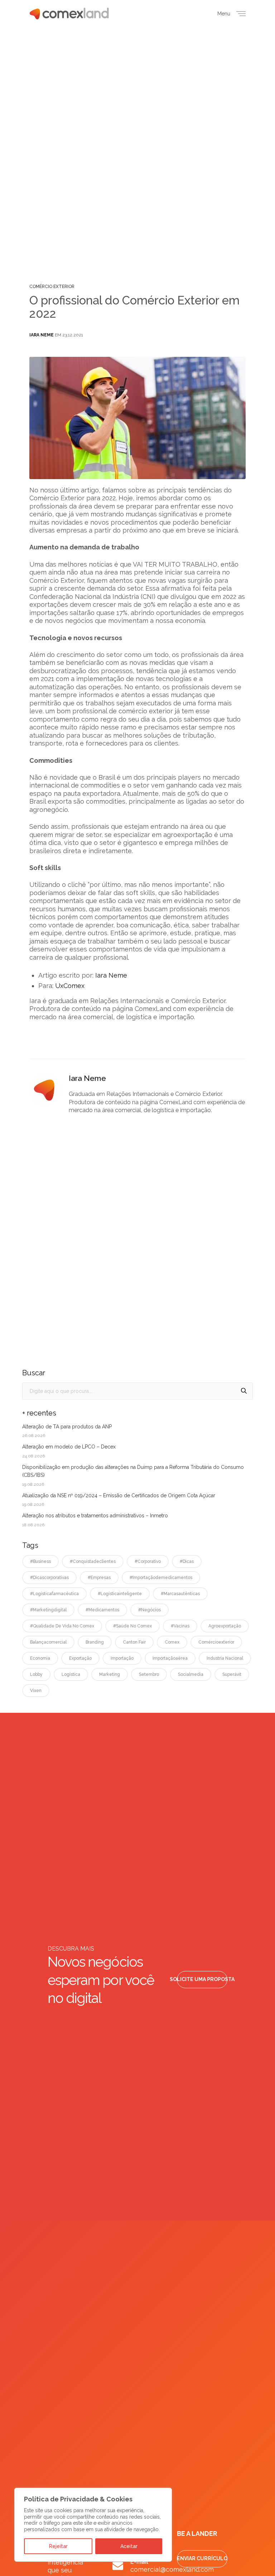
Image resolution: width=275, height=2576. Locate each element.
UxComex (70, 986)
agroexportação (225, 1626)
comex (172, 1642)
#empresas (99, 1578)
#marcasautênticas (180, 1594)
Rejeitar (58, 2546)
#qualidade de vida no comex (62, 1626)
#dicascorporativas (49, 1578)
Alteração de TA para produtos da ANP (67, 1427)
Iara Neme (42, 335)
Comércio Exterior (52, 287)
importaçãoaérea (170, 1658)
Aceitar (129, 2546)
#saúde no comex (132, 1626)
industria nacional (225, 1658)
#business (40, 1561)
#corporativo (148, 1561)
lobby (36, 1674)
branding (95, 1642)
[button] (202, 1980)
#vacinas (180, 1626)
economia (40, 1658)
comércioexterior (216, 1642)
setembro (149, 1674)
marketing (110, 1674)
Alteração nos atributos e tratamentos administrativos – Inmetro (95, 1516)
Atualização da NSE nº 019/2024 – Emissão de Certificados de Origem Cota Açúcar (119, 1495)
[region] (93, 2525)
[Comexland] (69, 13)
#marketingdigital (48, 1610)
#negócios (149, 1610)
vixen (36, 1691)
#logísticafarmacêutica (54, 1594)
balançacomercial (48, 1642)
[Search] (244, 1391)
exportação (80, 1658)
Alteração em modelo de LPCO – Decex (69, 1447)
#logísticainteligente (120, 1594)
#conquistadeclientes (93, 1561)
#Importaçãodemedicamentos (161, 1578)
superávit (232, 1674)
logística (71, 1674)
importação (122, 1658)
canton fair (134, 1642)
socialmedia (191, 1674)
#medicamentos (102, 1610)
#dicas (187, 1561)
